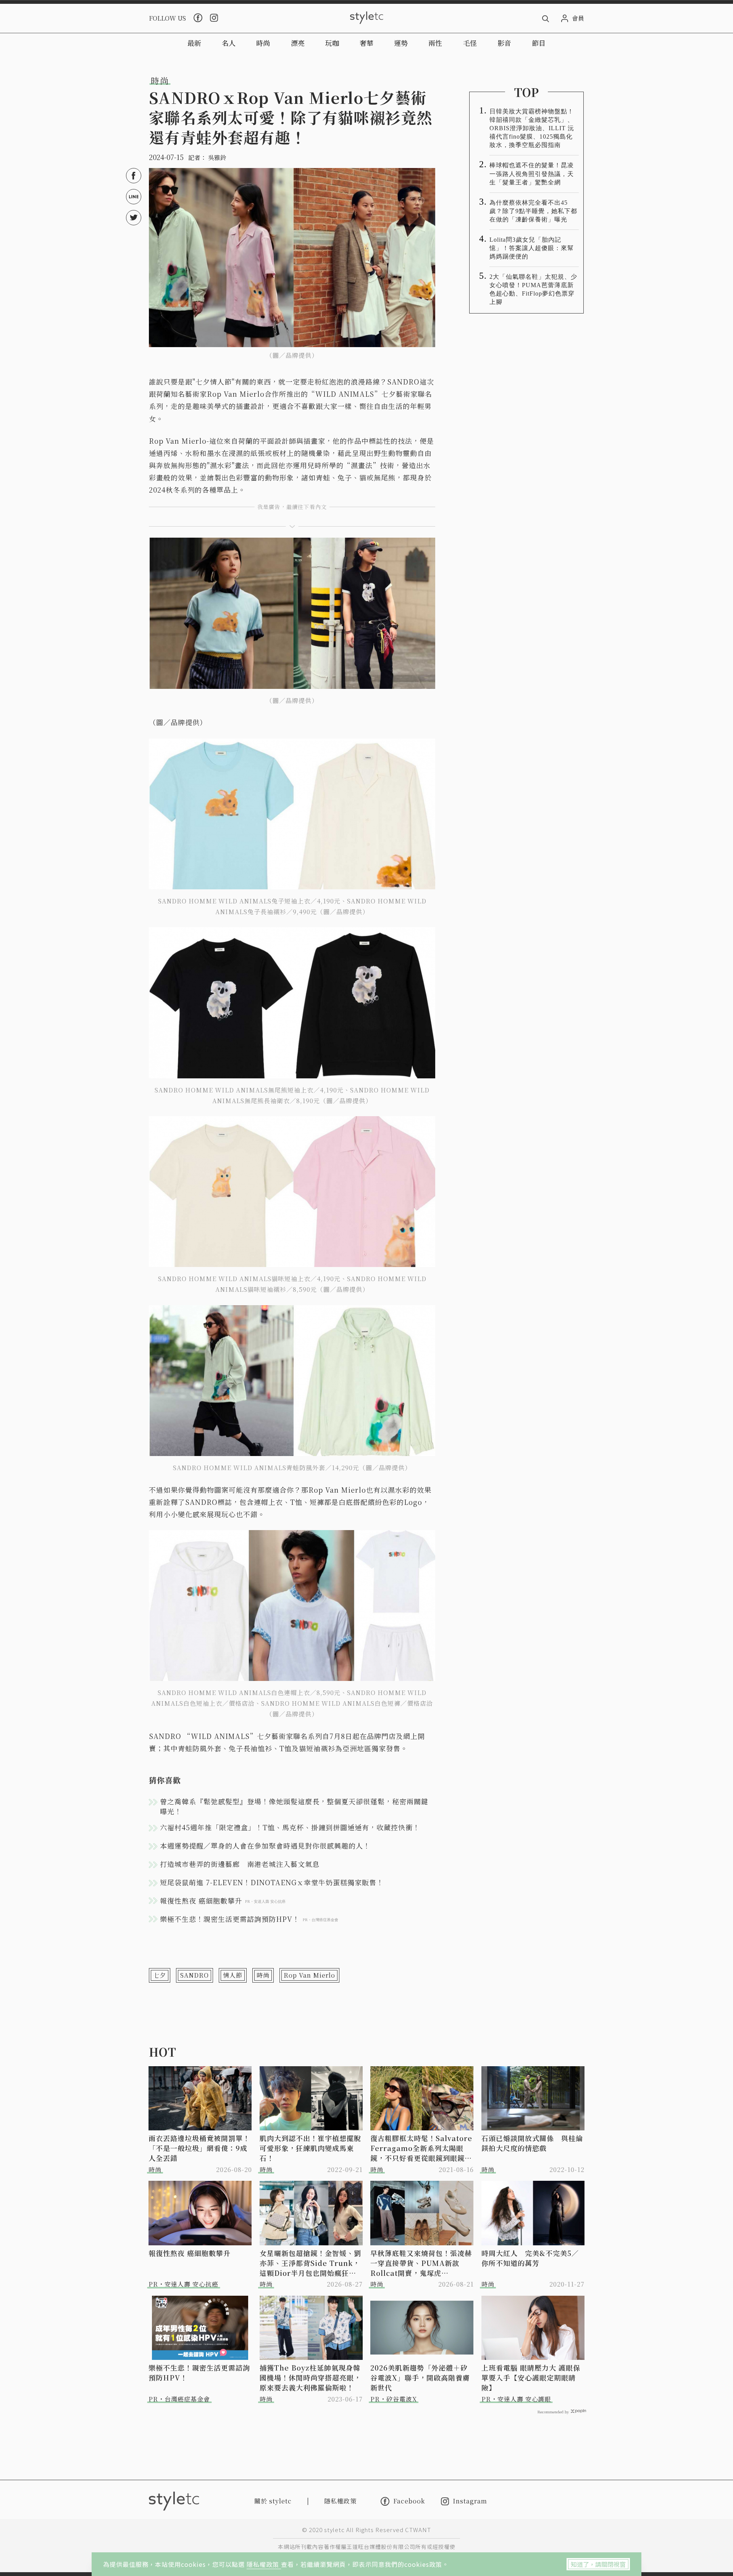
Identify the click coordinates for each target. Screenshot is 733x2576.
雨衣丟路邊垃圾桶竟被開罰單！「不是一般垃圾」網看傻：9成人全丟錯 (199, 2148)
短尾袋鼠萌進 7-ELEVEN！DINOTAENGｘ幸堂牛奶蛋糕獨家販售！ (272, 1882)
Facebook (409, 2501)
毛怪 (470, 43)
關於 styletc (273, 2501)
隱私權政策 (264, 2564)
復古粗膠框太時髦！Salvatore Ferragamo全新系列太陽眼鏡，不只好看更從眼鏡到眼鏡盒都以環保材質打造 (421, 2148)
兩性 (435, 43)
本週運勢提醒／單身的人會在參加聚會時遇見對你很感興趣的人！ (265, 1846)
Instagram (470, 2501)
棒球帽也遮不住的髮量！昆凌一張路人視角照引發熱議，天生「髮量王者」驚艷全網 (532, 174)
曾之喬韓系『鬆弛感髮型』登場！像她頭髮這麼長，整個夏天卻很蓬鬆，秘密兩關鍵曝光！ (294, 1806)
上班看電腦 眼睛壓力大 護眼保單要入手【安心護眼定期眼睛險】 (531, 2377)
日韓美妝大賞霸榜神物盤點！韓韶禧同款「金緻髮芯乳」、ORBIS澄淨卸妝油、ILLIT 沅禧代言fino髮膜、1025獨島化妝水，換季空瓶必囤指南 (532, 128)
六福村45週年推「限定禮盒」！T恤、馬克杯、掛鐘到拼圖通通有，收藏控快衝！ (290, 1827)
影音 (504, 43)
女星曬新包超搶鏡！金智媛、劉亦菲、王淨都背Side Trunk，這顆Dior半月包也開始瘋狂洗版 (310, 2263)
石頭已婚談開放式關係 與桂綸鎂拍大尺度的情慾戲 (532, 2143)
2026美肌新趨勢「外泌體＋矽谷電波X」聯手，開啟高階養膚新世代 (420, 2377)
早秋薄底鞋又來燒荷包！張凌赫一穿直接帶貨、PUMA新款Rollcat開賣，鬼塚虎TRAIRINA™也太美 (421, 2263)
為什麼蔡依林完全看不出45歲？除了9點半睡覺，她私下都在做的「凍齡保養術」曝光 (533, 211)
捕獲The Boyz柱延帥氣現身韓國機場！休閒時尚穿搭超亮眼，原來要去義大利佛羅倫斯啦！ (310, 2377)
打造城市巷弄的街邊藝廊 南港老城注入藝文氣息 (240, 1864)
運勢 (401, 43)
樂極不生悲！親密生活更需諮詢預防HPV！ (199, 2372)
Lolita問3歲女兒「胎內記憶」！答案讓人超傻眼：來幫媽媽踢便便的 (532, 248)
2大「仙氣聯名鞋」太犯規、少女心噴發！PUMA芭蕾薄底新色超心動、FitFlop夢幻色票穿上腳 (533, 289)
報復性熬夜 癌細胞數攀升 (190, 2253)
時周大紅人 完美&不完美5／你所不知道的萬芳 (530, 2258)
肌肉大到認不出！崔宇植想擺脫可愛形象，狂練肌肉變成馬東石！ (310, 2148)
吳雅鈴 (217, 158)
